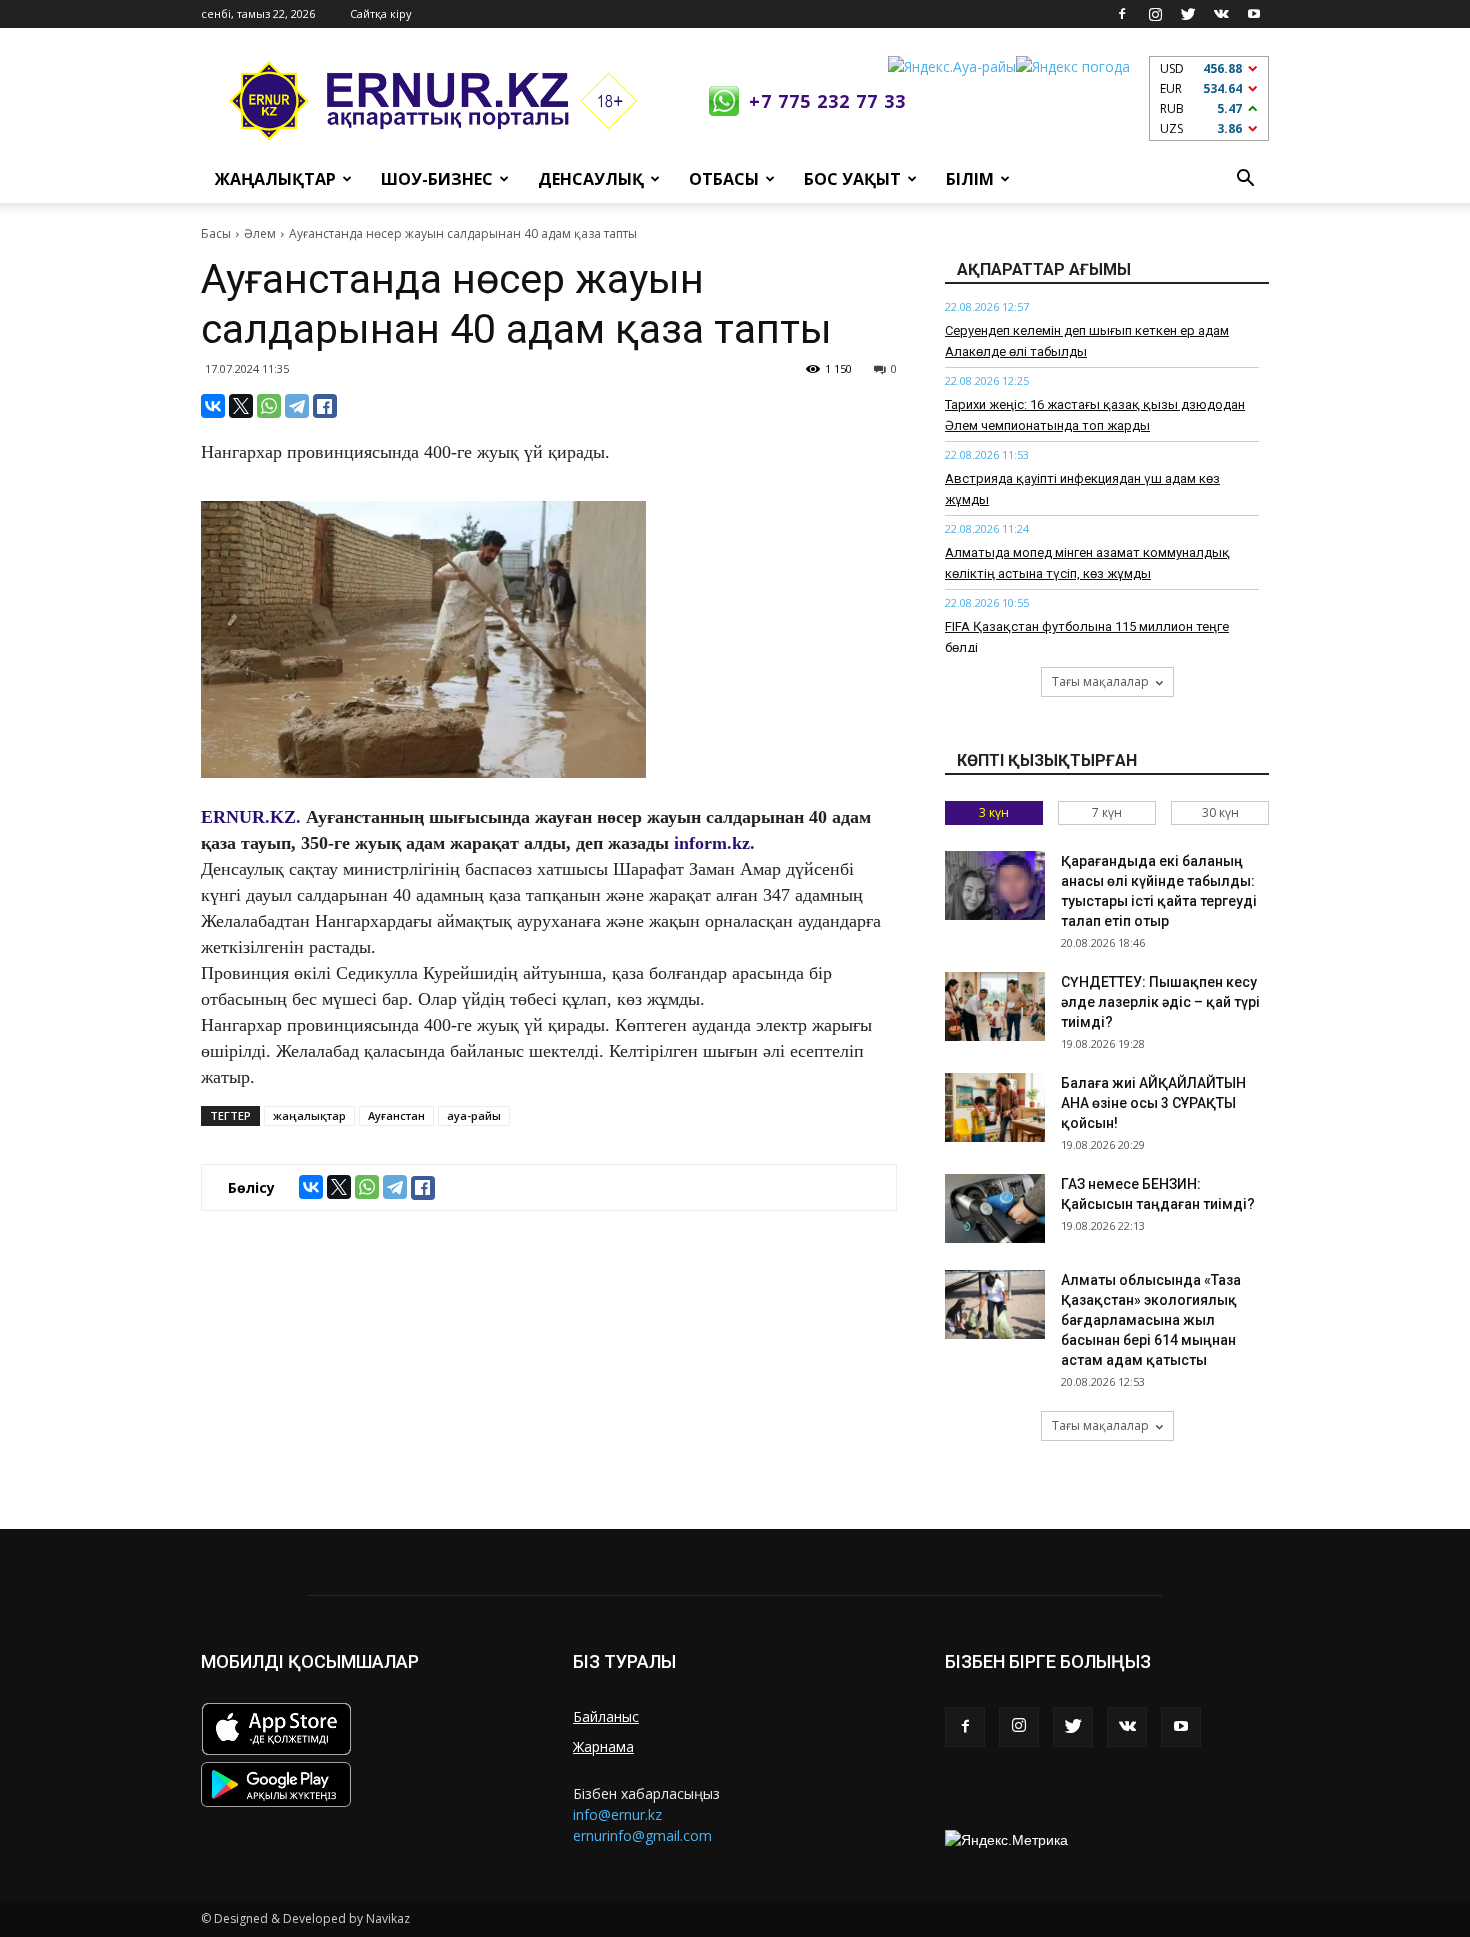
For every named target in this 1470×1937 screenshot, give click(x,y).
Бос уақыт (852, 179)
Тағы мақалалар (1100, 681)
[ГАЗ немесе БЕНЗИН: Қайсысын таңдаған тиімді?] (995, 1208)
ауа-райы (474, 1115)
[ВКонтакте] (213, 406)
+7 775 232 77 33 (827, 101)
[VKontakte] (1221, 14)
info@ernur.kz (617, 1814)
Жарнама (603, 1746)
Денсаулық (591, 179)
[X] (241, 406)
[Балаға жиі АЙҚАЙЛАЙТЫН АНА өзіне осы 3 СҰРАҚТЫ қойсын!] (995, 1107)
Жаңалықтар (275, 179)
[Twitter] (1188, 14)
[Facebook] (1122, 14)
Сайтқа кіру (381, 13)
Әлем (260, 233)
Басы (216, 233)
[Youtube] (1254, 14)
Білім (970, 179)
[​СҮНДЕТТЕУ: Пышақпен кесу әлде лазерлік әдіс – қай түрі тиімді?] (995, 1006)
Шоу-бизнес (437, 179)
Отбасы (724, 179)
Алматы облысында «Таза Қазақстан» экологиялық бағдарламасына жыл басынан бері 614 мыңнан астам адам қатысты (1151, 1320)
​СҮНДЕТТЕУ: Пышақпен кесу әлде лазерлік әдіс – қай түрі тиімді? (1160, 1002)
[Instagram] (1155, 14)
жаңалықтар (309, 1115)
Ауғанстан (396, 1115)
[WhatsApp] (269, 406)
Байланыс (606, 1716)
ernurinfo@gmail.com (642, 1835)
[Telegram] (297, 406)
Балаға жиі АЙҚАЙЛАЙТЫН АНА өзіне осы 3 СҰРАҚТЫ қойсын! (1153, 1103)
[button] (1245, 179)
